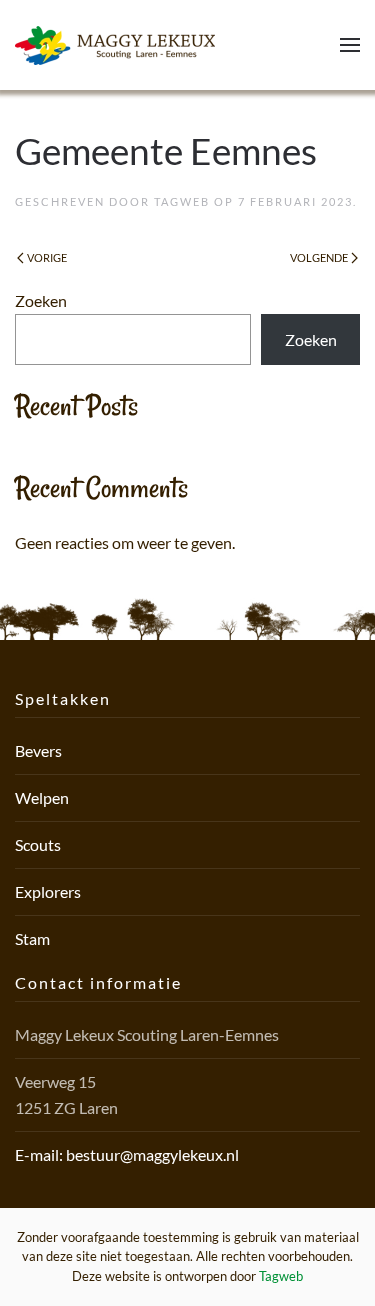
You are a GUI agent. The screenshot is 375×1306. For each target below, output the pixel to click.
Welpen (42, 797)
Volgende (319, 257)
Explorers (48, 891)
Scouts (38, 844)
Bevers (38, 750)
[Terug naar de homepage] (115, 45)
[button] (350, 45)
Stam (32, 938)
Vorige (47, 257)
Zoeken (41, 300)
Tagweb (182, 201)
